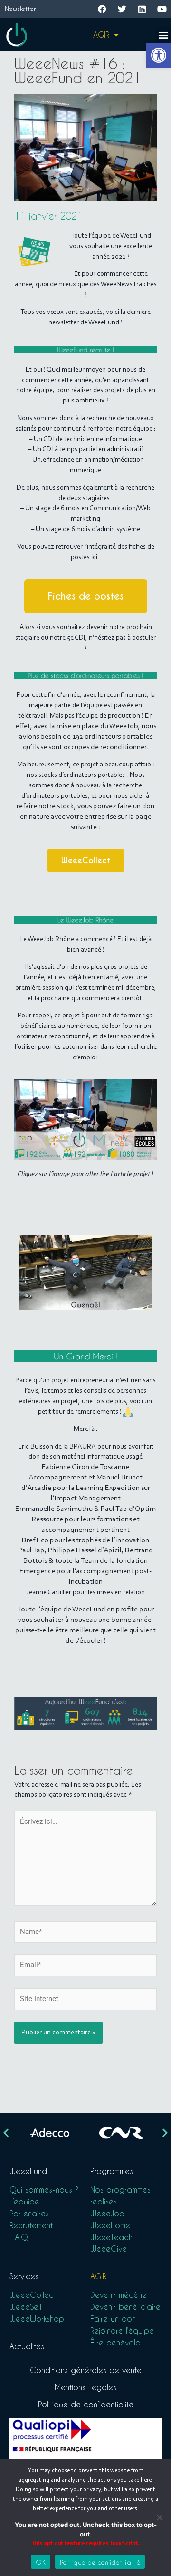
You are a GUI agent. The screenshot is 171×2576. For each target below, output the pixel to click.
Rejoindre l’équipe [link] (122, 2330)
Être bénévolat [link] (117, 2342)
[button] (163, 35)
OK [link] (41, 2562)
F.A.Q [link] (19, 2237)
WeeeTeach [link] (111, 2237)
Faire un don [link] (113, 2319)
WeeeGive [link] (109, 2249)
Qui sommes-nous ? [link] (44, 2189)
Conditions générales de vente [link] (86, 2370)
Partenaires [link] (29, 2213)
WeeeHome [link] (110, 2225)
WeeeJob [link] (107, 2213)
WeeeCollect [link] (33, 2295)
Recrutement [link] (31, 2225)
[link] (159, 55)
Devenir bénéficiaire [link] (125, 2307)
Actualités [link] (27, 2346)
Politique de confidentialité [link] (86, 2404)
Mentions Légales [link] (85, 2387)
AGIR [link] (101, 35)
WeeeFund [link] (28, 2171)
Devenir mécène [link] (119, 2295)
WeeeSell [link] (25, 2307)
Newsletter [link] (20, 8)
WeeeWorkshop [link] (37, 2319)
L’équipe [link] (24, 2201)
